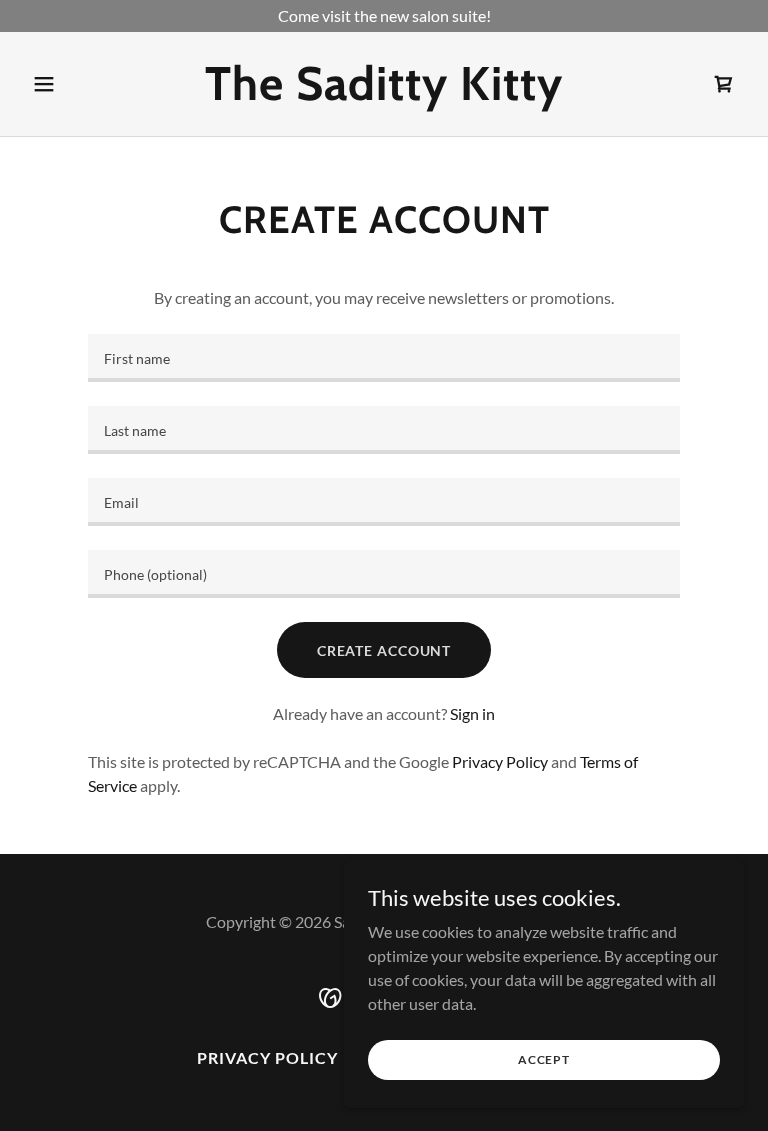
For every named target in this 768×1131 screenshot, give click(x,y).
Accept (544, 1059)
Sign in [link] (472, 713)
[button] (78, 84)
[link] (384, 93)
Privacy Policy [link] (500, 761)
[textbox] (384, 358)
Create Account (384, 650)
